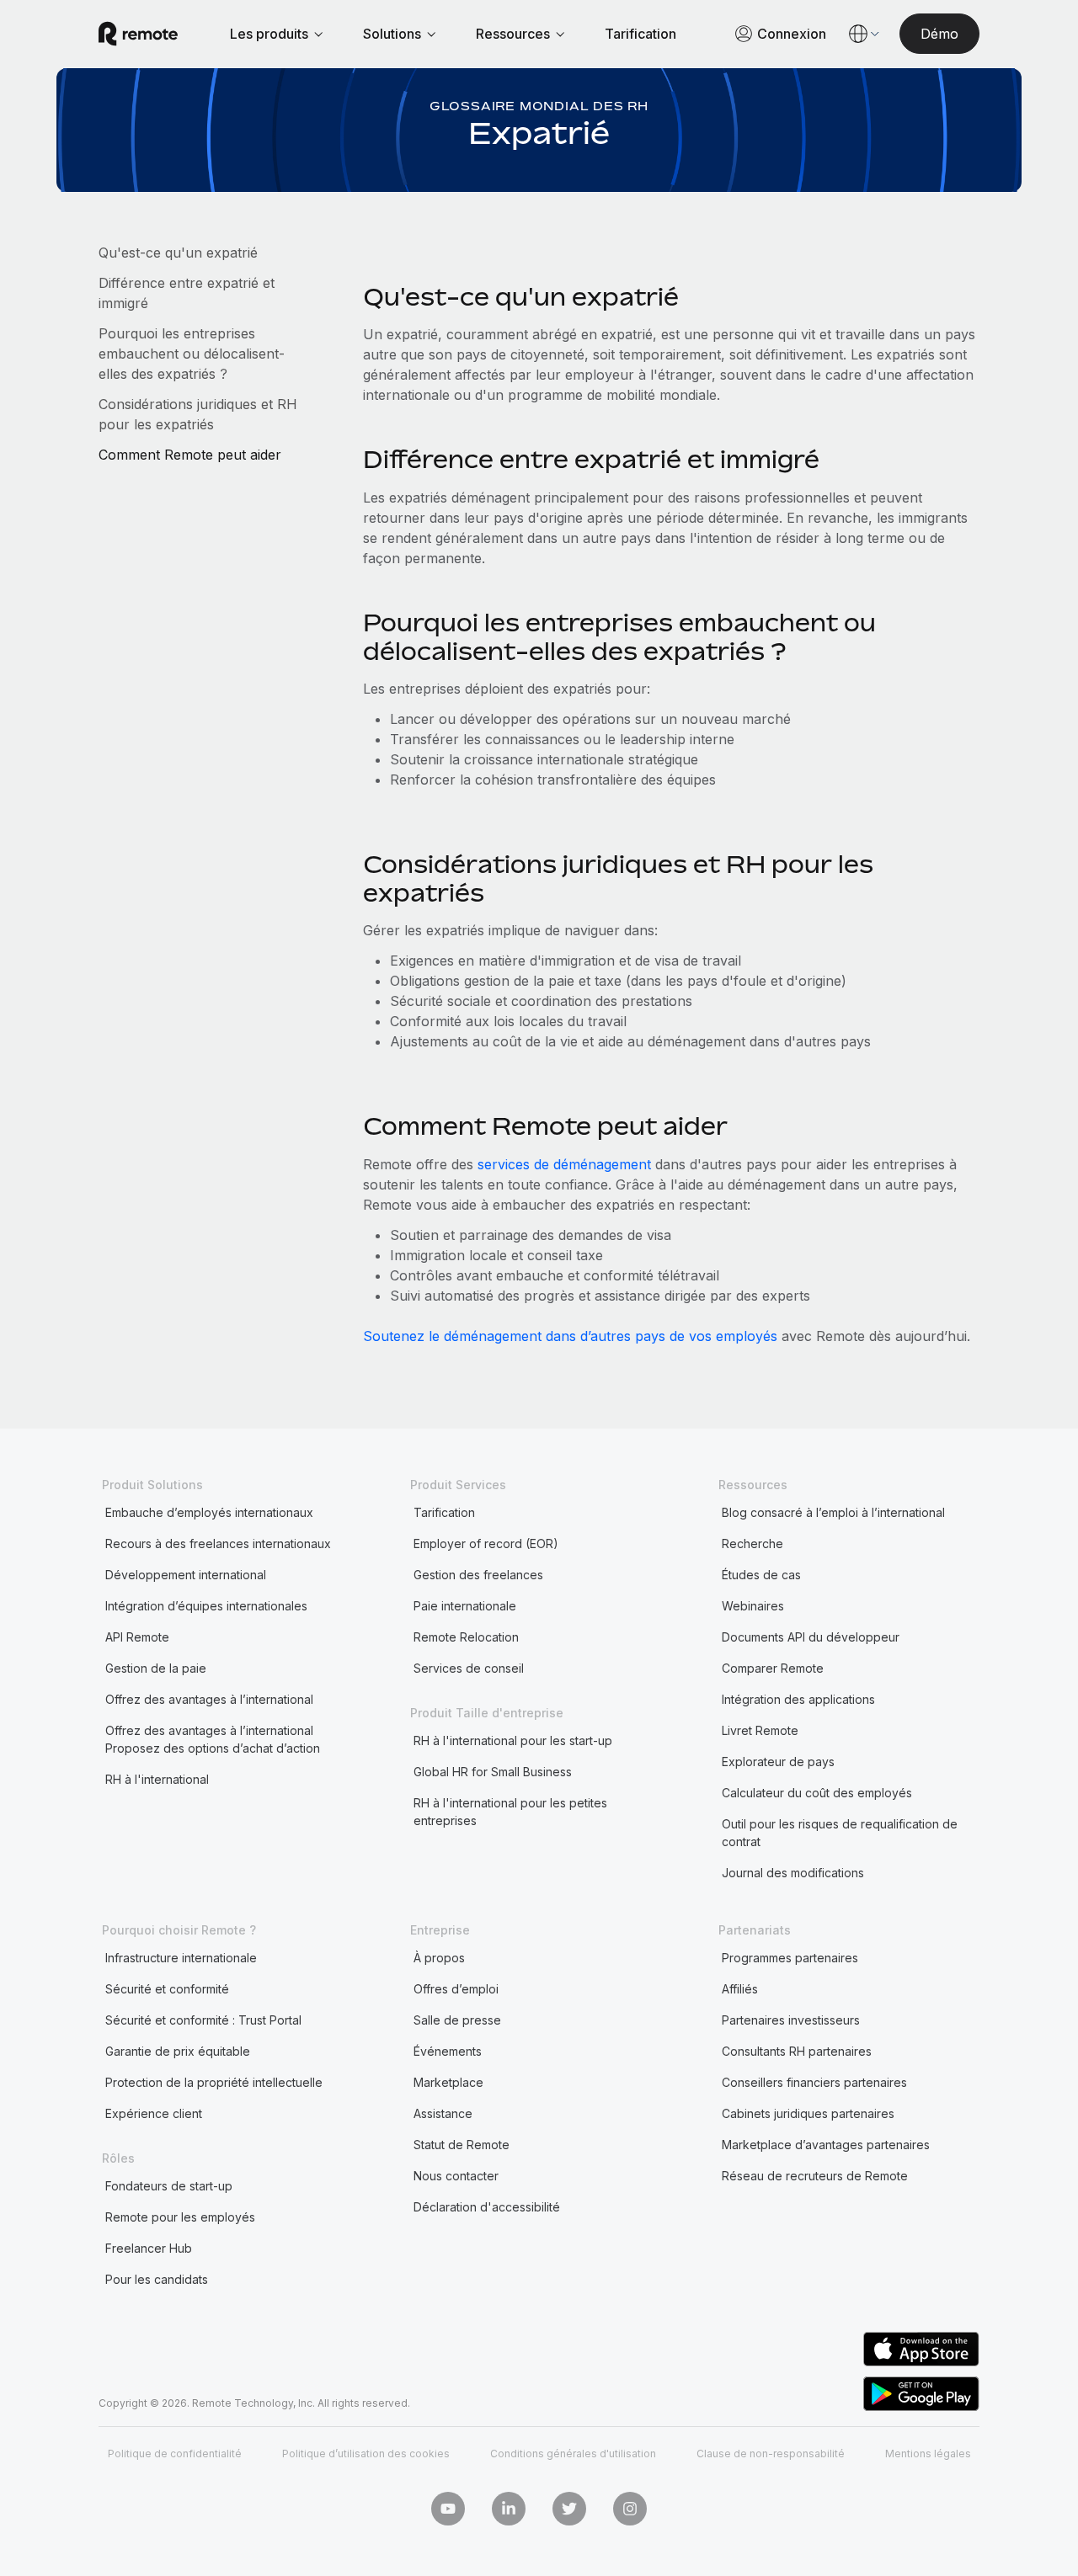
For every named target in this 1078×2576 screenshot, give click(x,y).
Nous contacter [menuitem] (456, 2176)
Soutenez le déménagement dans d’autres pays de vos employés (572, 1336)
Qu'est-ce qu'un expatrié (180, 253)
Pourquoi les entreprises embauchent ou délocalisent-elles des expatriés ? (192, 354)
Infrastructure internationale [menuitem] (181, 1958)
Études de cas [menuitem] (761, 1575)
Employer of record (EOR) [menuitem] (486, 1543)
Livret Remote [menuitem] (760, 1730)
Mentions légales (928, 2454)
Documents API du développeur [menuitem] (811, 1637)
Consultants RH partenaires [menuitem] (797, 2051)
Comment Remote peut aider (192, 455)
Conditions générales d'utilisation (573, 2454)
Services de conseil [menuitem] (469, 1668)
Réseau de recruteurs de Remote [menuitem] (815, 2176)
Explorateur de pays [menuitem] (778, 1762)
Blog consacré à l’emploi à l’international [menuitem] (833, 1512)
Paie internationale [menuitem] (465, 1606)
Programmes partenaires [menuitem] (790, 1958)
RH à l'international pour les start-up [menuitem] (513, 1740)
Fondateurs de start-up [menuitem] (169, 2186)
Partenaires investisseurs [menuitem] (791, 2020)
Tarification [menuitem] (444, 1512)
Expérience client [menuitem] (154, 2113)
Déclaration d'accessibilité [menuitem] (487, 2207)
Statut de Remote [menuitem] (462, 2145)
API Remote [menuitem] (137, 1637)
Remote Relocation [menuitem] (466, 1637)
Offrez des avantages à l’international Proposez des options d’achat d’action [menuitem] (213, 1739)
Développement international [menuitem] (186, 1575)
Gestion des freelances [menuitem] (478, 1575)
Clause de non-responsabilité (771, 2454)
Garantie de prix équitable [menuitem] (178, 2051)
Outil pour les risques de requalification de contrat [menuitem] (840, 1833)
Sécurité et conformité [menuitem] (167, 1989)
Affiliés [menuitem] (740, 1989)
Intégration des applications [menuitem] (798, 1699)
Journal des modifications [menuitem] (793, 1873)
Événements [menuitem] (448, 2051)
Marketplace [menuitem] (448, 2082)
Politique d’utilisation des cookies (366, 2454)
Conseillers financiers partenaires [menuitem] (814, 2082)
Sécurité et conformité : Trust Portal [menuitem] (203, 2020)
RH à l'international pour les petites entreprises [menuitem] (510, 1812)
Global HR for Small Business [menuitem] (493, 1772)
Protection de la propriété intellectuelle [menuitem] (214, 2082)
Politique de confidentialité (175, 2454)
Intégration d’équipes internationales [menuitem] (206, 1606)
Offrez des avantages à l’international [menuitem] (209, 1699)
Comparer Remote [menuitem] (773, 1668)
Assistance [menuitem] (443, 2113)
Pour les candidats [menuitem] (157, 2279)
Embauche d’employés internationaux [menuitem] (209, 1512)
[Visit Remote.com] (138, 34)
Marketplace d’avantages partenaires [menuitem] (826, 2145)
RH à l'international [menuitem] (157, 1779)
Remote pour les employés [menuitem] (180, 2217)
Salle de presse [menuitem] (457, 2020)
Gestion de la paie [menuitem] (156, 1668)
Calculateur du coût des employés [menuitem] (817, 1793)
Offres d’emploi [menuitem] (456, 1989)
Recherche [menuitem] (752, 1543)
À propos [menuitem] (439, 1958)
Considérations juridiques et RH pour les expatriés (198, 414)
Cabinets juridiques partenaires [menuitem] (808, 2113)
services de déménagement (564, 1164)
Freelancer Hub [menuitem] (149, 2248)
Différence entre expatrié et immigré (187, 293)
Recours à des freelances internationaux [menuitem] (218, 1543)
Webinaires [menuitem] (753, 1606)
